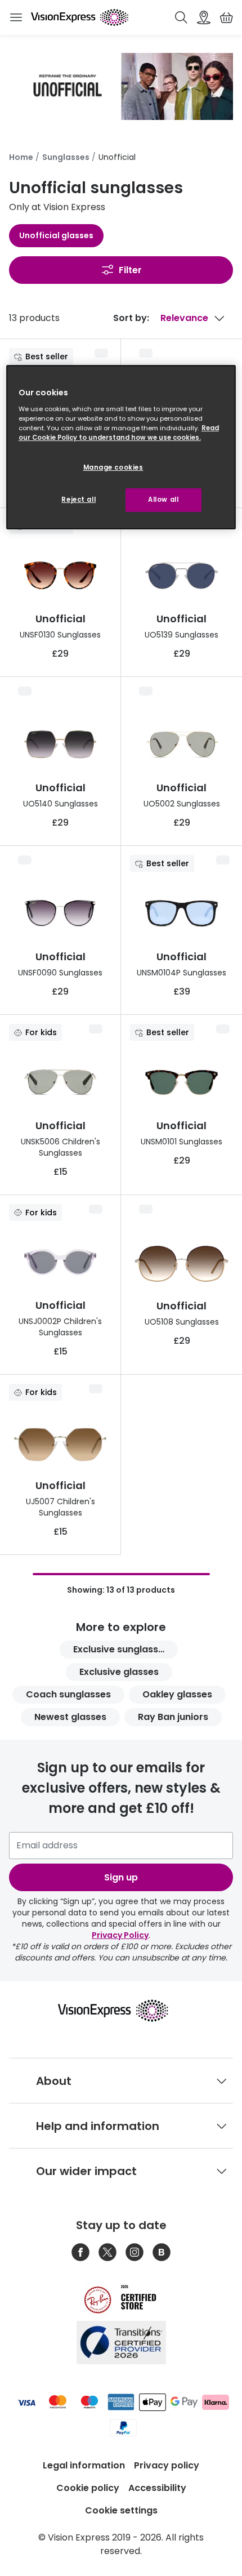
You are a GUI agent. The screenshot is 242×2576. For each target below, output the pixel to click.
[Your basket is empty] (226, 17)
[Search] (181, 17)
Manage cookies (113, 467)
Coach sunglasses (68, 1694)
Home (21, 157)
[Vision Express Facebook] (80, 2252)
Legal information (84, 2465)
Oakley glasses (177, 1694)
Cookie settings (121, 2510)
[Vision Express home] (121, 2011)
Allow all (163, 500)
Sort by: (131, 318)
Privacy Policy (120, 1935)
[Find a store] (204, 17)
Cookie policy (88, 2488)
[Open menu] (16, 17)
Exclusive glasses (119, 1672)
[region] (121, 447)
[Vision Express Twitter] (107, 2252)
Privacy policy (167, 2465)
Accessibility (157, 2488)
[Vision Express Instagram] (135, 2252)
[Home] (80, 17)
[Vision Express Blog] (162, 2252)
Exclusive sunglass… (119, 1649)
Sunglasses (66, 157)
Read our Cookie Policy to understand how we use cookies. (119, 433)
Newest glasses (70, 1717)
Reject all (79, 500)
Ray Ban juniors (173, 1717)
